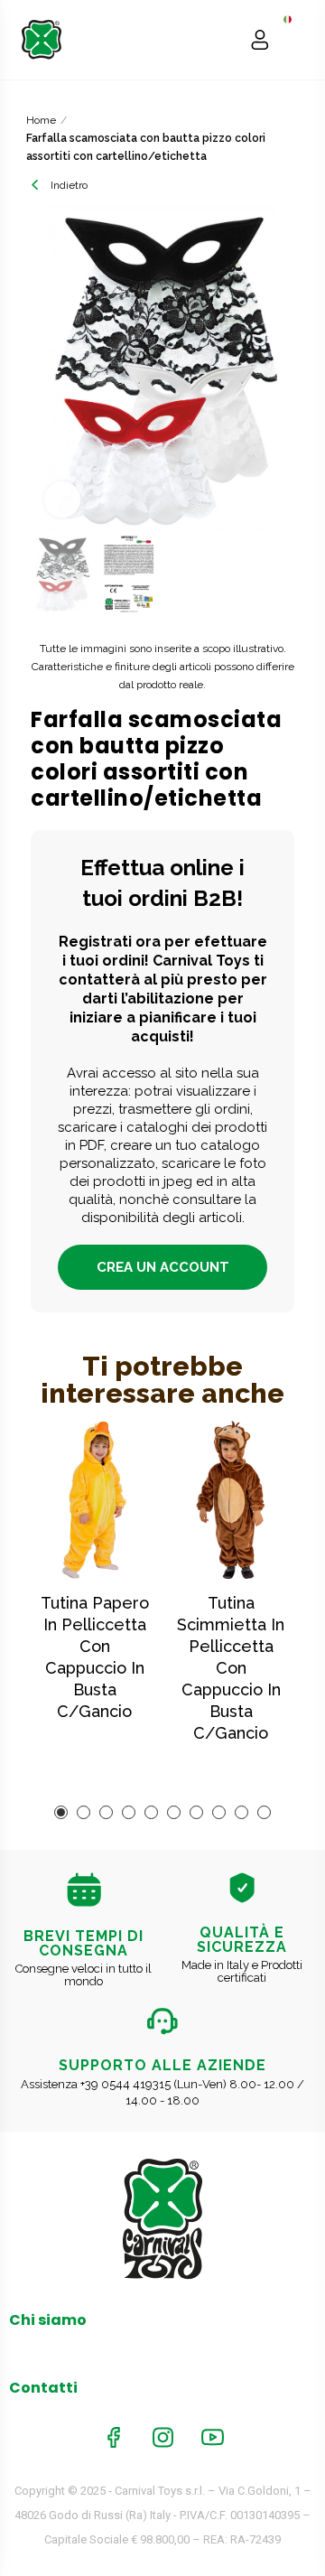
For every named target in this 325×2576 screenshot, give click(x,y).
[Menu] (295, 40)
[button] (49, 368)
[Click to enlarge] (62, 499)
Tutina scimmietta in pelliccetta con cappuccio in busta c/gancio (231, 1668)
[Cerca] (225, 40)
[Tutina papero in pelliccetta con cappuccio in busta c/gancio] (94, 1500)
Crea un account (163, 1267)
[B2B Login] (260, 40)
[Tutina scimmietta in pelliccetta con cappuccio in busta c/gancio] (231, 1500)
